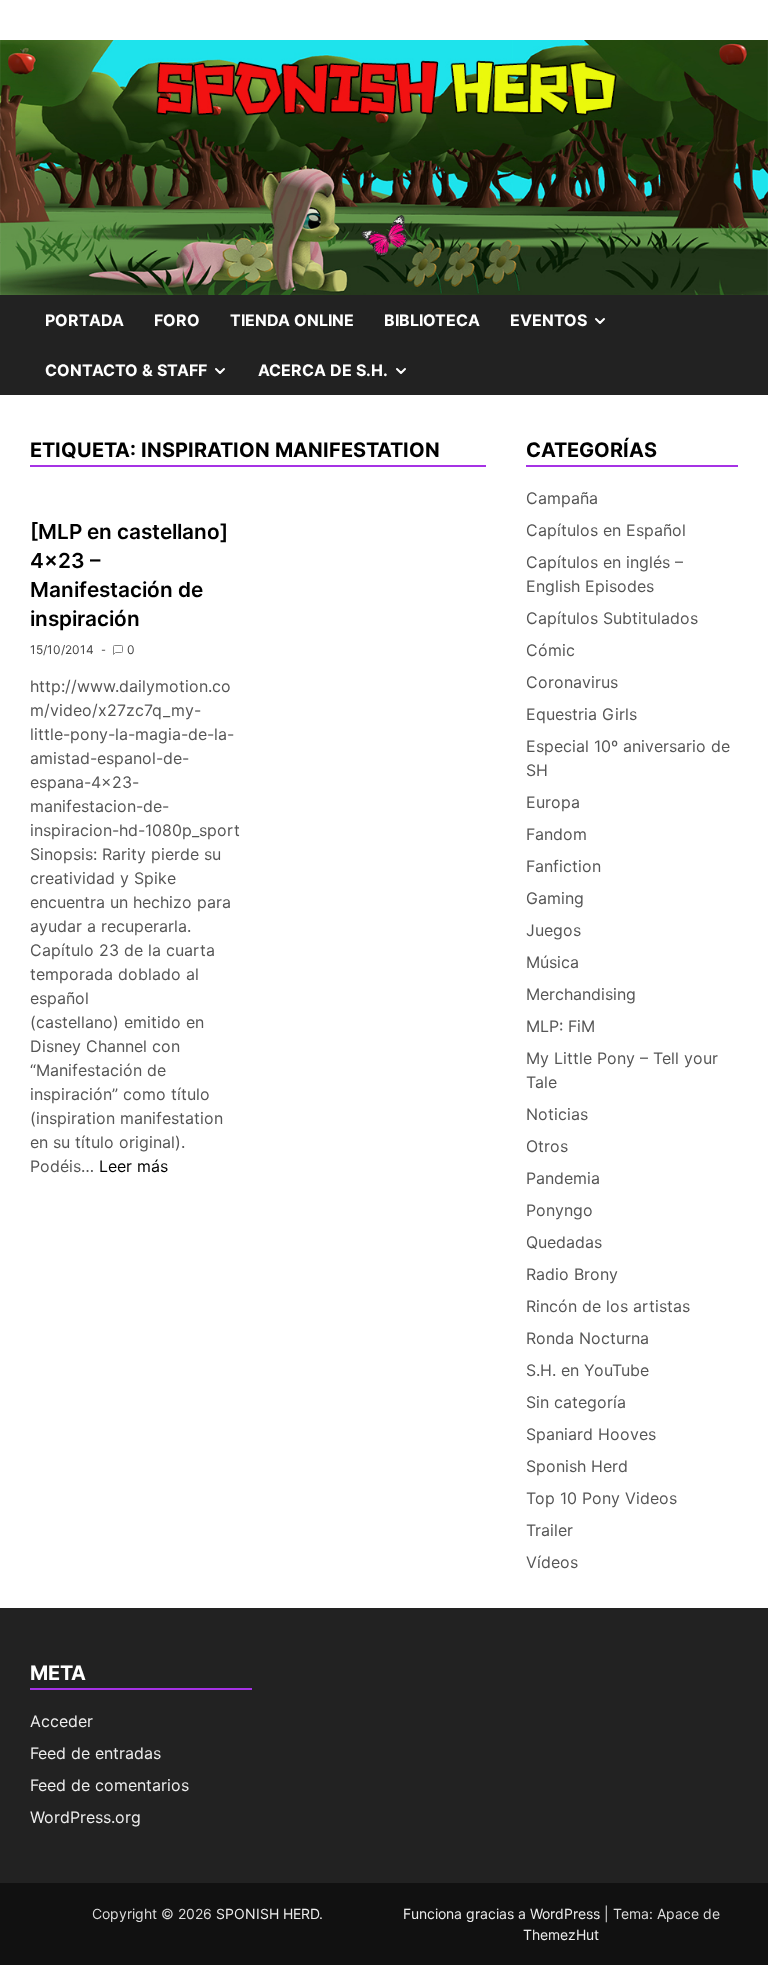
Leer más (133, 1166)
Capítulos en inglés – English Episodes (604, 574)
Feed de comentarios (109, 1785)
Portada (84, 320)
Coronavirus (572, 682)
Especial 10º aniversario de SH (628, 758)
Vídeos (552, 1562)
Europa (553, 802)
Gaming (555, 898)
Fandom (556, 834)
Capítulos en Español (606, 530)
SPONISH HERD (267, 1913)
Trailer (549, 1530)
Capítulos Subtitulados (612, 618)
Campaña (562, 498)
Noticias (557, 1114)
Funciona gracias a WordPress (503, 1913)
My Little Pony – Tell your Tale (622, 1070)
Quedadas (564, 1242)
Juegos (553, 930)
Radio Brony (572, 1274)
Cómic (550, 650)
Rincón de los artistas (608, 1306)
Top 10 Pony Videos (601, 1498)
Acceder (61, 1721)
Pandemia (563, 1178)
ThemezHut (561, 1934)
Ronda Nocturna (587, 1338)
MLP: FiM (560, 1026)
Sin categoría (576, 1402)
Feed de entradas (95, 1753)
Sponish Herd (577, 1466)
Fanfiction (563, 866)
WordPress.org (85, 1817)
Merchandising (581, 994)
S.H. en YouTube (587, 1370)
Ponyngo (559, 1210)
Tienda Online (292, 320)
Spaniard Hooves (591, 1434)
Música (552, 962)
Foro (177, 320)
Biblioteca (432, 320)
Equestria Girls (581, 714)
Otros (547, 1146)
